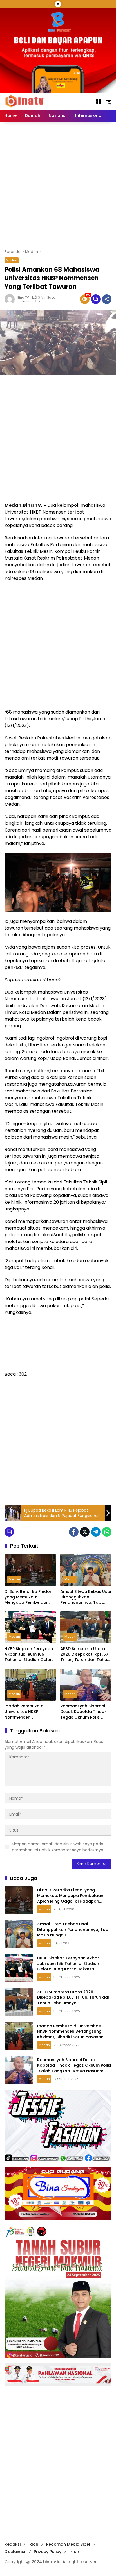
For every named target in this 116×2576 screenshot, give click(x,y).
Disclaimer (15, 2552)
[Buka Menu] (99, 101)
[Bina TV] (25, 101)
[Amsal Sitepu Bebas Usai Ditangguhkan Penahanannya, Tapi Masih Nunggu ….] (86, 1570)
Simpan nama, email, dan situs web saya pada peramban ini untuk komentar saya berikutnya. (58, 1847)
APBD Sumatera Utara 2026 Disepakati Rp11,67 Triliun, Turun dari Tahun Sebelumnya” (85, 1654)
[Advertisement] (58, 185)
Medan (12, 260)
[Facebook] (74, 1532)
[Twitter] (85, 1532)
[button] (108, 101)
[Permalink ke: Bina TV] (11, 299)
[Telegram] (96, 1532)
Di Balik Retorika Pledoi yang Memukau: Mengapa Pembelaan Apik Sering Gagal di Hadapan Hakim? (28, 1597)
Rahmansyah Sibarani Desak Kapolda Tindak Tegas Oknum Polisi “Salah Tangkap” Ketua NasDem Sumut (84, 1712)
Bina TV (23, 298)
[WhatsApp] (107, 1532)
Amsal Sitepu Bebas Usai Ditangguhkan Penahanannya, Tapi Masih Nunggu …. (86, 1597)
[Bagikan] (107, 299)
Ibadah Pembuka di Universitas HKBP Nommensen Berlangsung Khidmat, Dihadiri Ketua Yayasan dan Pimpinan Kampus (28, 1712)
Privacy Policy (48, 2552)
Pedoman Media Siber (68, 2544)
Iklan (33, 2544)
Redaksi (13, 2544)
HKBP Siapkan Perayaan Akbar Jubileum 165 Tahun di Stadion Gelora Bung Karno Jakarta (30, 1654)
